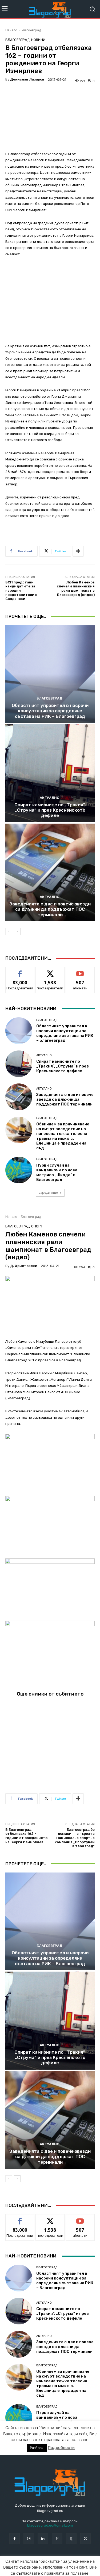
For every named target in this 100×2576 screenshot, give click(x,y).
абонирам (80, 971)
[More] (78, 551)
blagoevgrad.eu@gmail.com (50, 2525)
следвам (50, 971)
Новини (38, 40)
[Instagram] (29, 2538)
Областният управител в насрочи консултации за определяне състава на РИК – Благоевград (50, 711)
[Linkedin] (43, 2538)
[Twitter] (85, 2538)
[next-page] (17, 931)
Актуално (49, 798)
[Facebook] (15, 2538)
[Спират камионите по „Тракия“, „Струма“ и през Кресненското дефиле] (50, 773)
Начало (11, 30)
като (20, 971)
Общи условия (69, 2561)
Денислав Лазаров (27, 79)
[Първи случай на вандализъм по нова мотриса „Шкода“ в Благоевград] (19, 1170)
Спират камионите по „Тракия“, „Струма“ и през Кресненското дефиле (50, 810)
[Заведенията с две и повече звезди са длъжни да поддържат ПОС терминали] (50, 873)
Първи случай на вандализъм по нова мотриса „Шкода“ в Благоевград (57, 1172)
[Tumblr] (71, 2538)
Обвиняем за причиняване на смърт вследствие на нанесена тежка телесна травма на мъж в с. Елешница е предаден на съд (63, 1136)
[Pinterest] (57, 2538)
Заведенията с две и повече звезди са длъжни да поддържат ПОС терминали (50, 909)
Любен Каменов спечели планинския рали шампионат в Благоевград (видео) (76, 588)
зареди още (48, 1192)
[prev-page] (9, 931)
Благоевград (31, 30)
